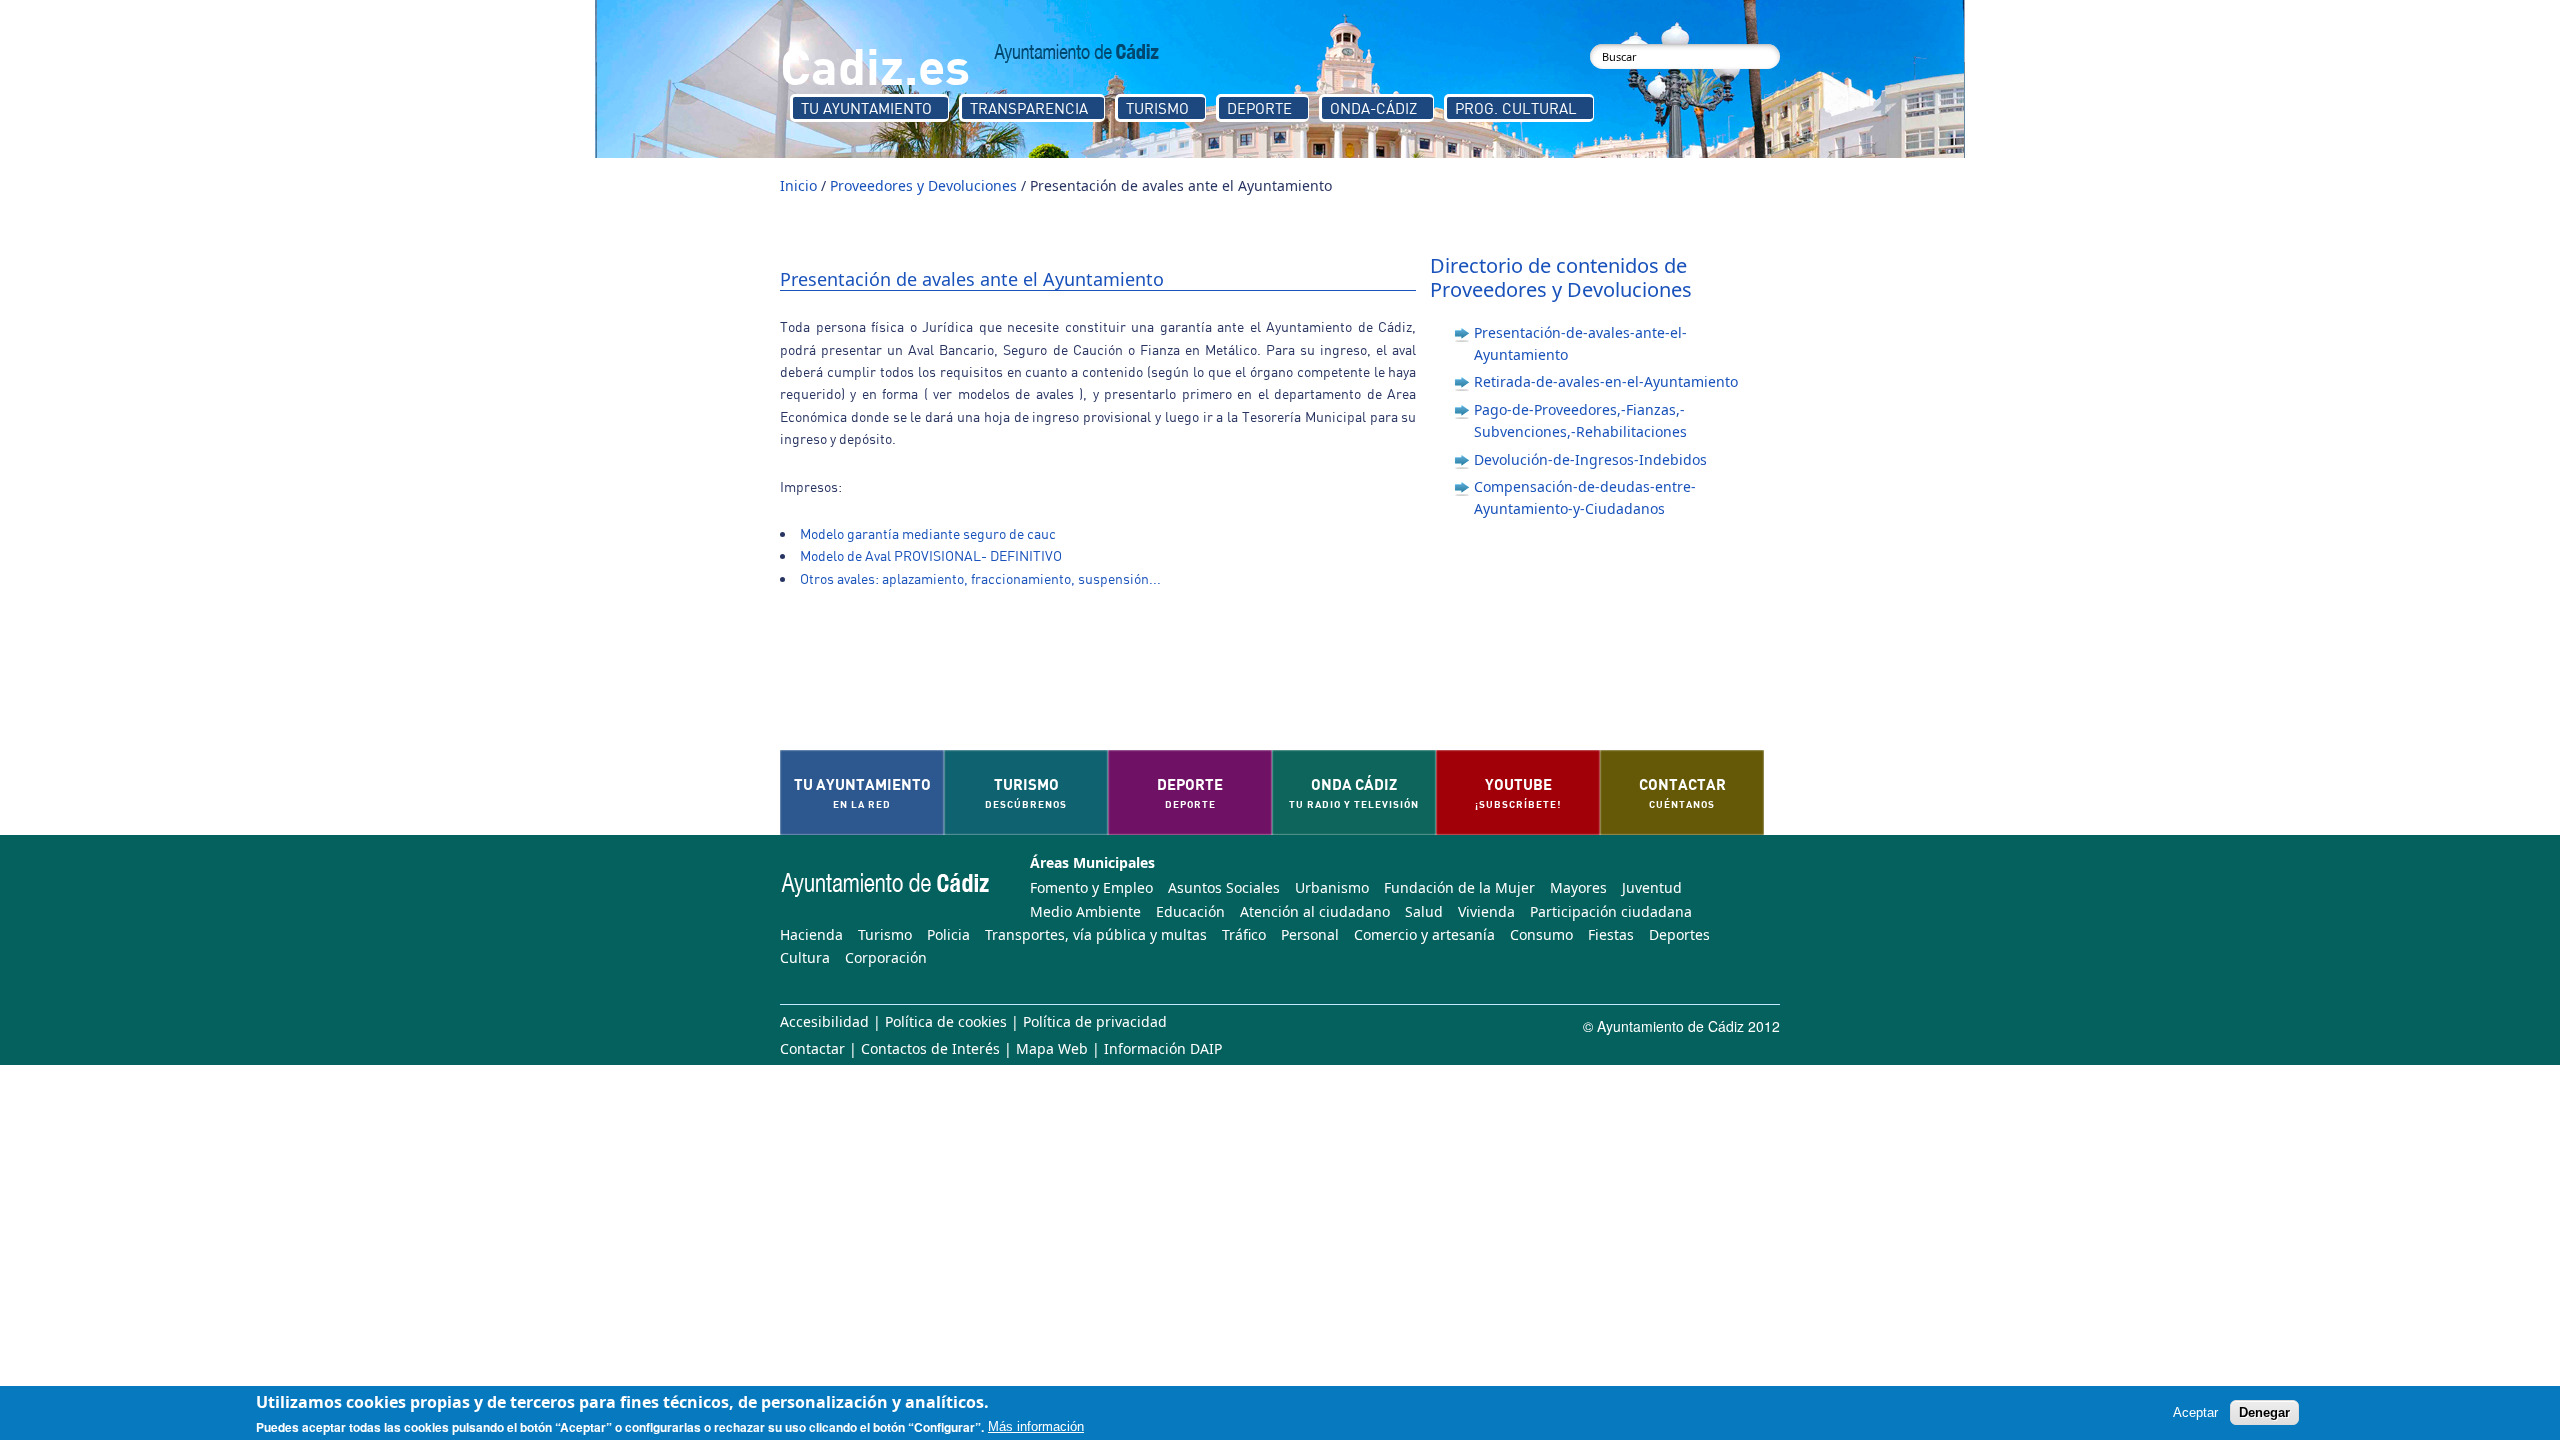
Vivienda (1486, 911)
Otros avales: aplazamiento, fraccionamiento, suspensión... (980, 578)
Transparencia (1029, 108)
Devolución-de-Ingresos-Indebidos (1590, 459)
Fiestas (1611, 934)
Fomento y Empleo (1091, 887)
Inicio (798, 185)
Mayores (1578, 887)
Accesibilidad (824, 1021)
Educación (1190, 911)
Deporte (1259, 108)
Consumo (1541, 934)
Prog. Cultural (1516, 108)
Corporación (886, 957)
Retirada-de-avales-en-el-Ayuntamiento (1606, 381)
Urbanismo (1332, 887)
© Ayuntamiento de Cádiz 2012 (1681, 1026)
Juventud (1652, 887)
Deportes (1679, 934)
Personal (1310, 934)
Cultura (805, 957)
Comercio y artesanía (1424, 934)
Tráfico (1244, 934)
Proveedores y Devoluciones (923, 185)
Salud (1424, 911)
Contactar (812, 1048)
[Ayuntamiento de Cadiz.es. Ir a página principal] (1077, 53)
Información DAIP (1163, 1048)
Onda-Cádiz (1373, 108)
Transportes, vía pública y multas (1096, 934)
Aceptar (2195, 1412)
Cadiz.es (875, 64)
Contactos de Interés (930, 1048)
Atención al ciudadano (1315, 911)
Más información (1036, 1427)
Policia (948, 934)
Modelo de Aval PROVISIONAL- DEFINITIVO (931, 555)
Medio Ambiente (1085, 911)
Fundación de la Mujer (1459, 887)
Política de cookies (946, 1021)
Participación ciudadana (1611, 911)
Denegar (2264, 1412)
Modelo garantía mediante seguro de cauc (928, 533)
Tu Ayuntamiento (866, 108)
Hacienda (811, 934)
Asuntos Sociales (1224, 887)
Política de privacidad (1095, 1021)
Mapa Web (1052, 1048)
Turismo (1157, 108)
